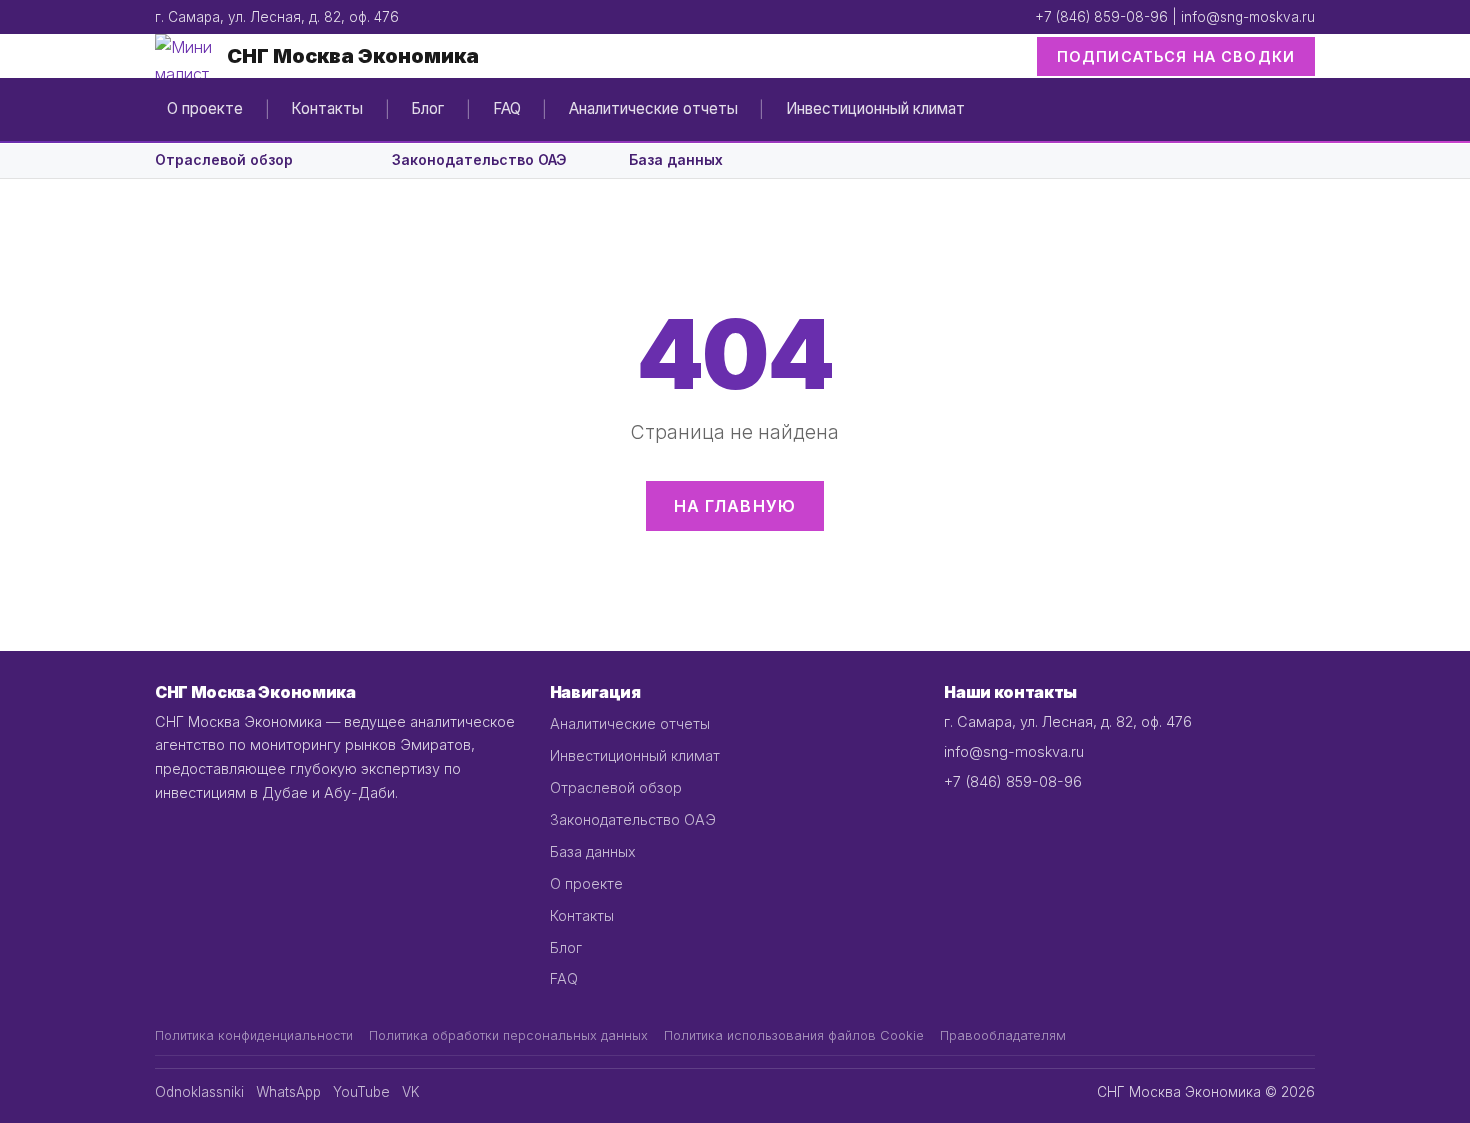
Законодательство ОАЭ (479, 159)
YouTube (361, 1092)
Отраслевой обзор (224, 159)
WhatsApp (288, 1092)
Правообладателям (1003, 1035)
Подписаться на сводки (1176, 56)
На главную (735, 506)
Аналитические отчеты (653, 108)
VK (411, 1092)
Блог (427, 108)
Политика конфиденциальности (254, 1035)
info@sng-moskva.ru (1248, 17)
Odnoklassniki (199, 1092)
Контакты (327, 108)
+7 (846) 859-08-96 (1101, 17)
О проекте (205, 108)
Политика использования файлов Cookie (794, 1035)
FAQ (507, 108)
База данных (676, 159)
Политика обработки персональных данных (508, 1035)
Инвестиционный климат (875, 108)
